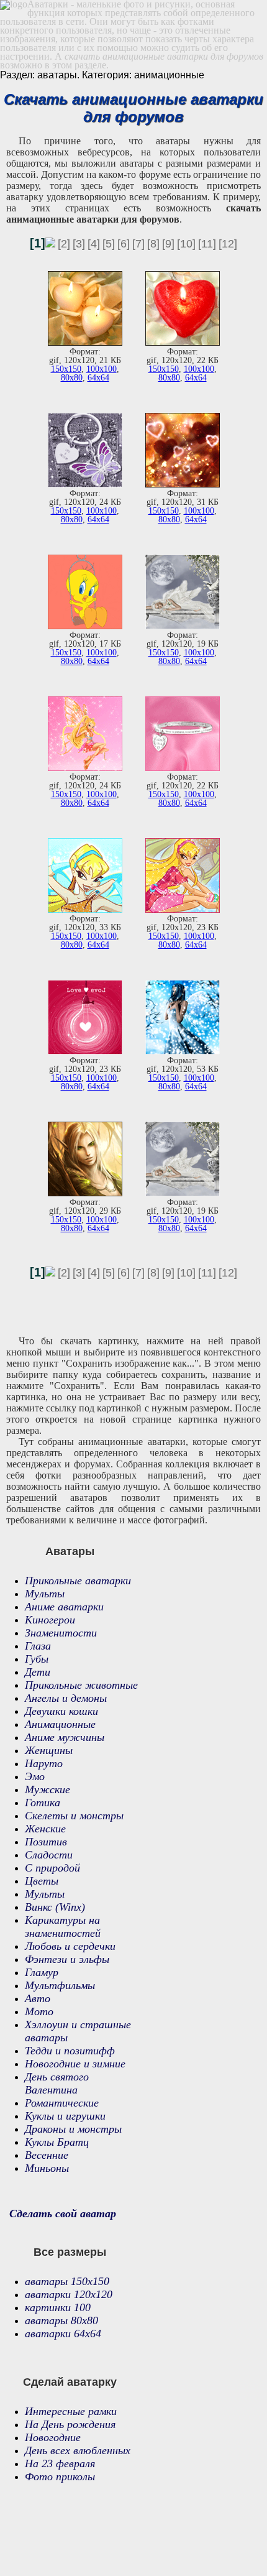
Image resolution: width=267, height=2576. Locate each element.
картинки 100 (58, 2307)
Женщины (49, 1750)
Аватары (70, 1551)
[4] (94, 244)
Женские (45, 1829)
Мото (39, 2011)
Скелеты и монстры (74, 1816)
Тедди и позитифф (70, 2051)
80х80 (72, 378)
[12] (228, 244)
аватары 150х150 (67, 2281)
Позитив (46, 1842)
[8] (153, 244)
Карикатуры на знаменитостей (63, 1927)
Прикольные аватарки (78, 1581)
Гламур (42, 1972)
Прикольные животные (81, 1685)
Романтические (62, 2103)
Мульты (45, 1594)
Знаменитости (61, 1633)
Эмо (35, 1776)
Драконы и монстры (73, 2129)
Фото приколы (60, 2477)
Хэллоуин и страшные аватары (78, 2031)
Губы (37, 1659)
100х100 (102, 369)
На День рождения (70, 2424)
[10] (186, 244)
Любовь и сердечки (70, 1946)
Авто (38, 1998)
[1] (38, 243)
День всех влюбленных (78, 2450)
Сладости (49, 1855)
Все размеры (70, 2252)
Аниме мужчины (65, 1737)
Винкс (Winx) (55, 1907)
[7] (138, 244)
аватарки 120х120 (69, 2294)
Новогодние (53, 2437)
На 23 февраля (60, 2463)
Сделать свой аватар (63, 2214)
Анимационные (60, 1724)
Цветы (42, 1881)
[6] (124, 244)
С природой (52, 1868)
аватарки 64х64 (63, 2334)
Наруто (44, 1763)
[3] (79, 244)
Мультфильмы (60, 1985)
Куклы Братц (57, 2142)
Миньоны (47, 2168)
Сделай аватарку (70, 2382)
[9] (168, 244)
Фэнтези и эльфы (67, 1959)
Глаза (38, 1646)
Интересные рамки (71, 2411)
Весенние (47, 2155)
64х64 (98, 378)
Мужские (48, 1789)
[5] (109, 244)
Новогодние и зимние (75, 2064)
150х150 (66, 369)
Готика (43, 1803)
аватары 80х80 (61, 2320)
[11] (207, 244)
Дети (38, 1672)
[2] (64, 244)
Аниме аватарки (64, 1607)
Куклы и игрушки (65, 2116)
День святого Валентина (57, 2083)
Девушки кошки (61, 1711)
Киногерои (50, 1620)
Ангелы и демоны (66, 1698)
